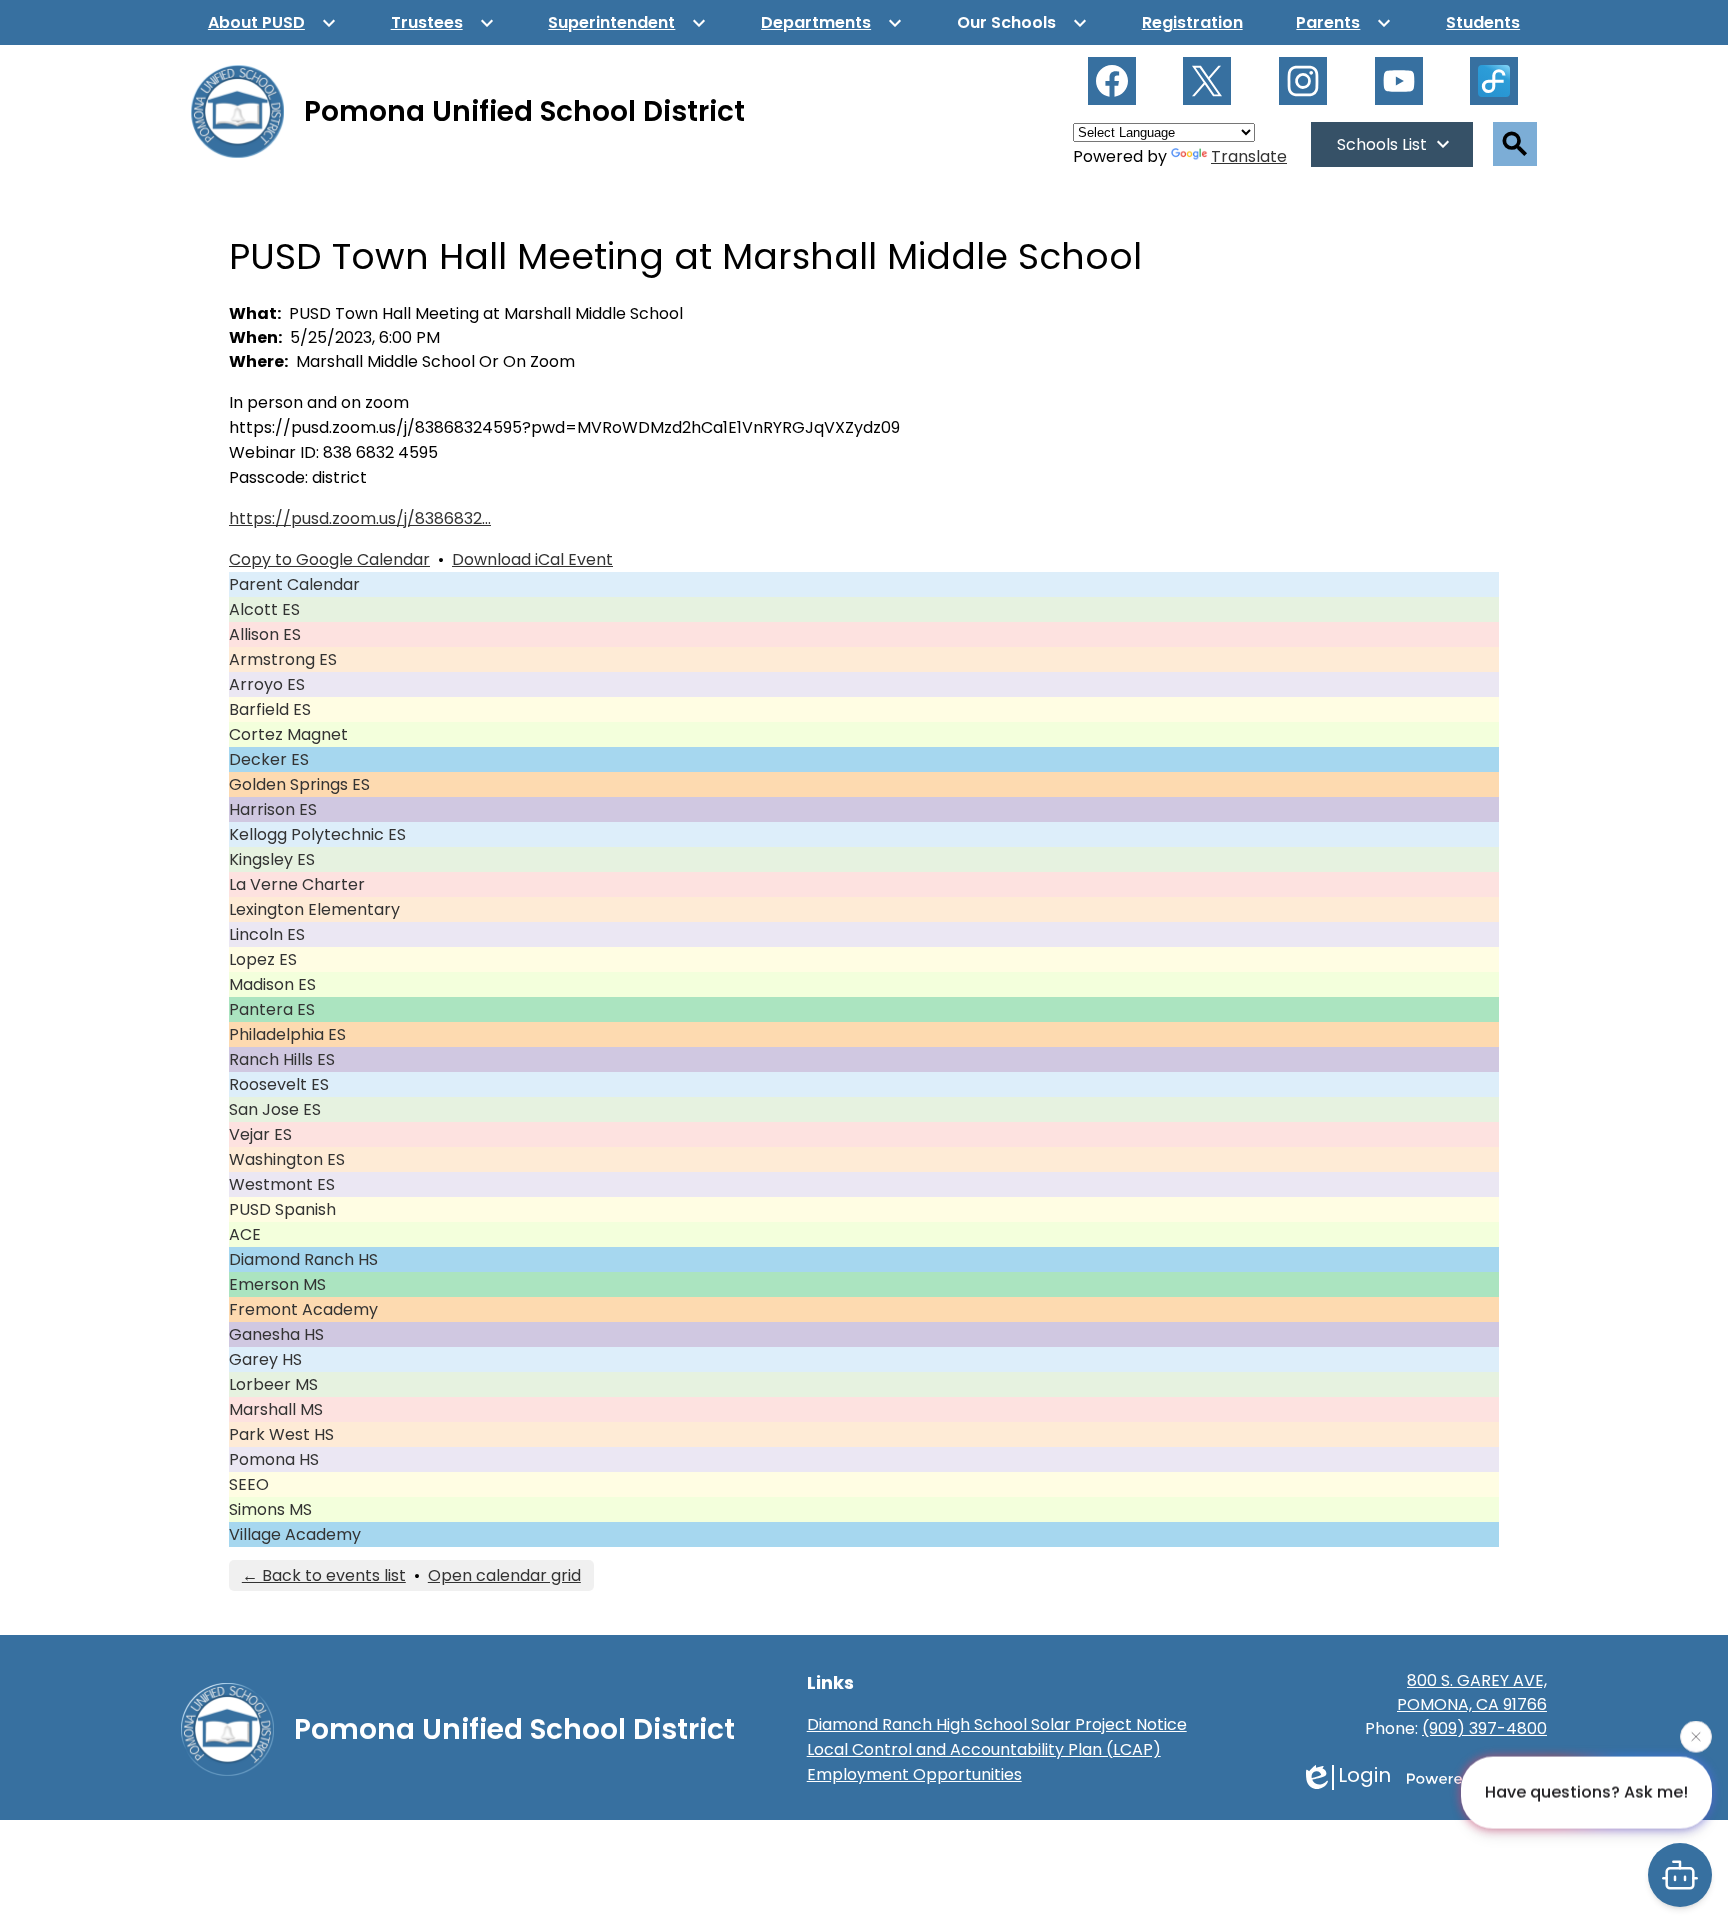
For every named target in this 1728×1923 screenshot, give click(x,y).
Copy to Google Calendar (329, 559)
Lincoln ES (267, 934)
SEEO (249, 1484)
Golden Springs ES (299, 784)
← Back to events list (324, 1575)
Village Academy (295, 1534)
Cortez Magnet (288, 734)
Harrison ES (273, 809)
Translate (1249, 156)
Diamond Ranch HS (303, 1259)
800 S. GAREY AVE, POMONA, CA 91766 (1472, 1692)
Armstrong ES (283, 659)
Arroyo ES (267, 684)
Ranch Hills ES (282, 1059)
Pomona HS (274, 1459)
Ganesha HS (276, 1334)
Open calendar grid (504, 1575)
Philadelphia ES (287, 1034)
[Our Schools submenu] (1022, 22)
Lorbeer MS (273, 1384)
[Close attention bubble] (1696, 1735)
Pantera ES (272, 1009)
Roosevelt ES (279, 1084)
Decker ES (269, 759)
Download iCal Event (532, 559)
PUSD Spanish (282, 1209)
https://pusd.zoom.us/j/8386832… (360, 518)
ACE (245, 1234)
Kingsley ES (272, 859)
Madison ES (272, 984)
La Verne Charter (297, 884)
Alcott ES (264, 609)
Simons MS (270, 1509)
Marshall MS (276, 1409)
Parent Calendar (294, 584)
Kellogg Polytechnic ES (317, 834)
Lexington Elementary (314, 909)
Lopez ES (263, 959)
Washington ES (287, 1159)
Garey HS (265, 1359)
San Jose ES (275, 1109)
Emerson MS (277, 1284)
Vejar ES (260, 1134)
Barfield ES (270, 709)
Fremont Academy (303, 1309)
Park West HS (281, 1434)
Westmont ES (282, 1184)
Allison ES (265, 634)
